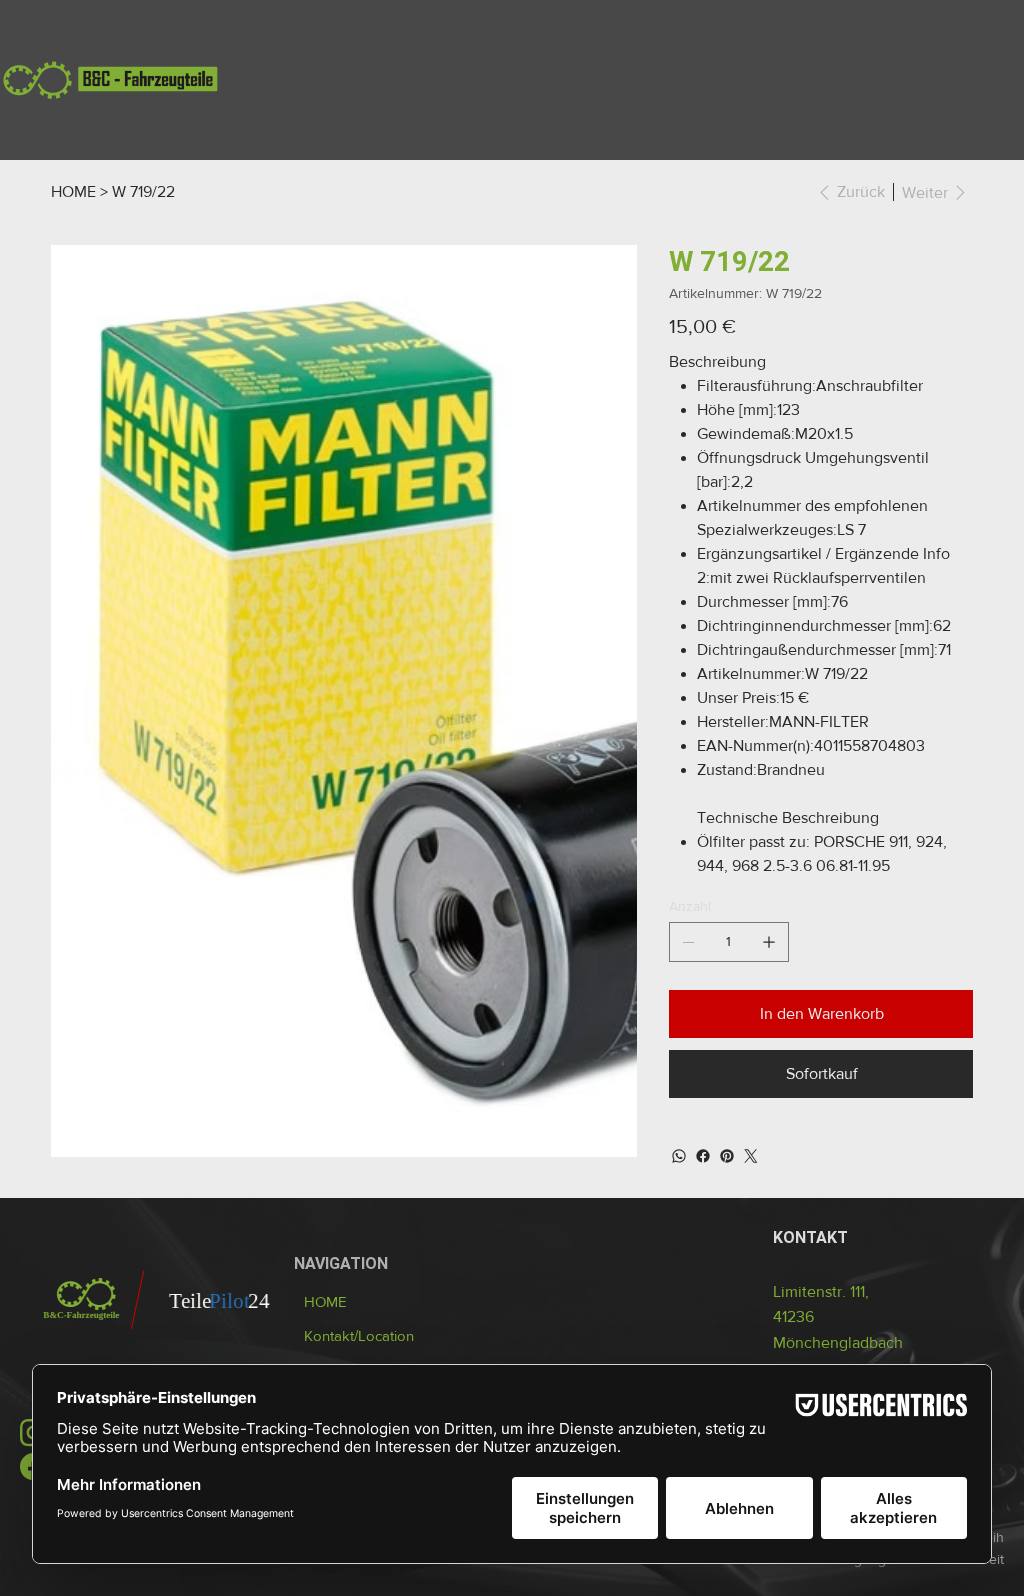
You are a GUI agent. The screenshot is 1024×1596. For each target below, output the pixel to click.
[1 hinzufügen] (769, 942)
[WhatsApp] (679, 1156)
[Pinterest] (727, 1156)
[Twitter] (751, 1156)
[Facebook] (703, 1156)
